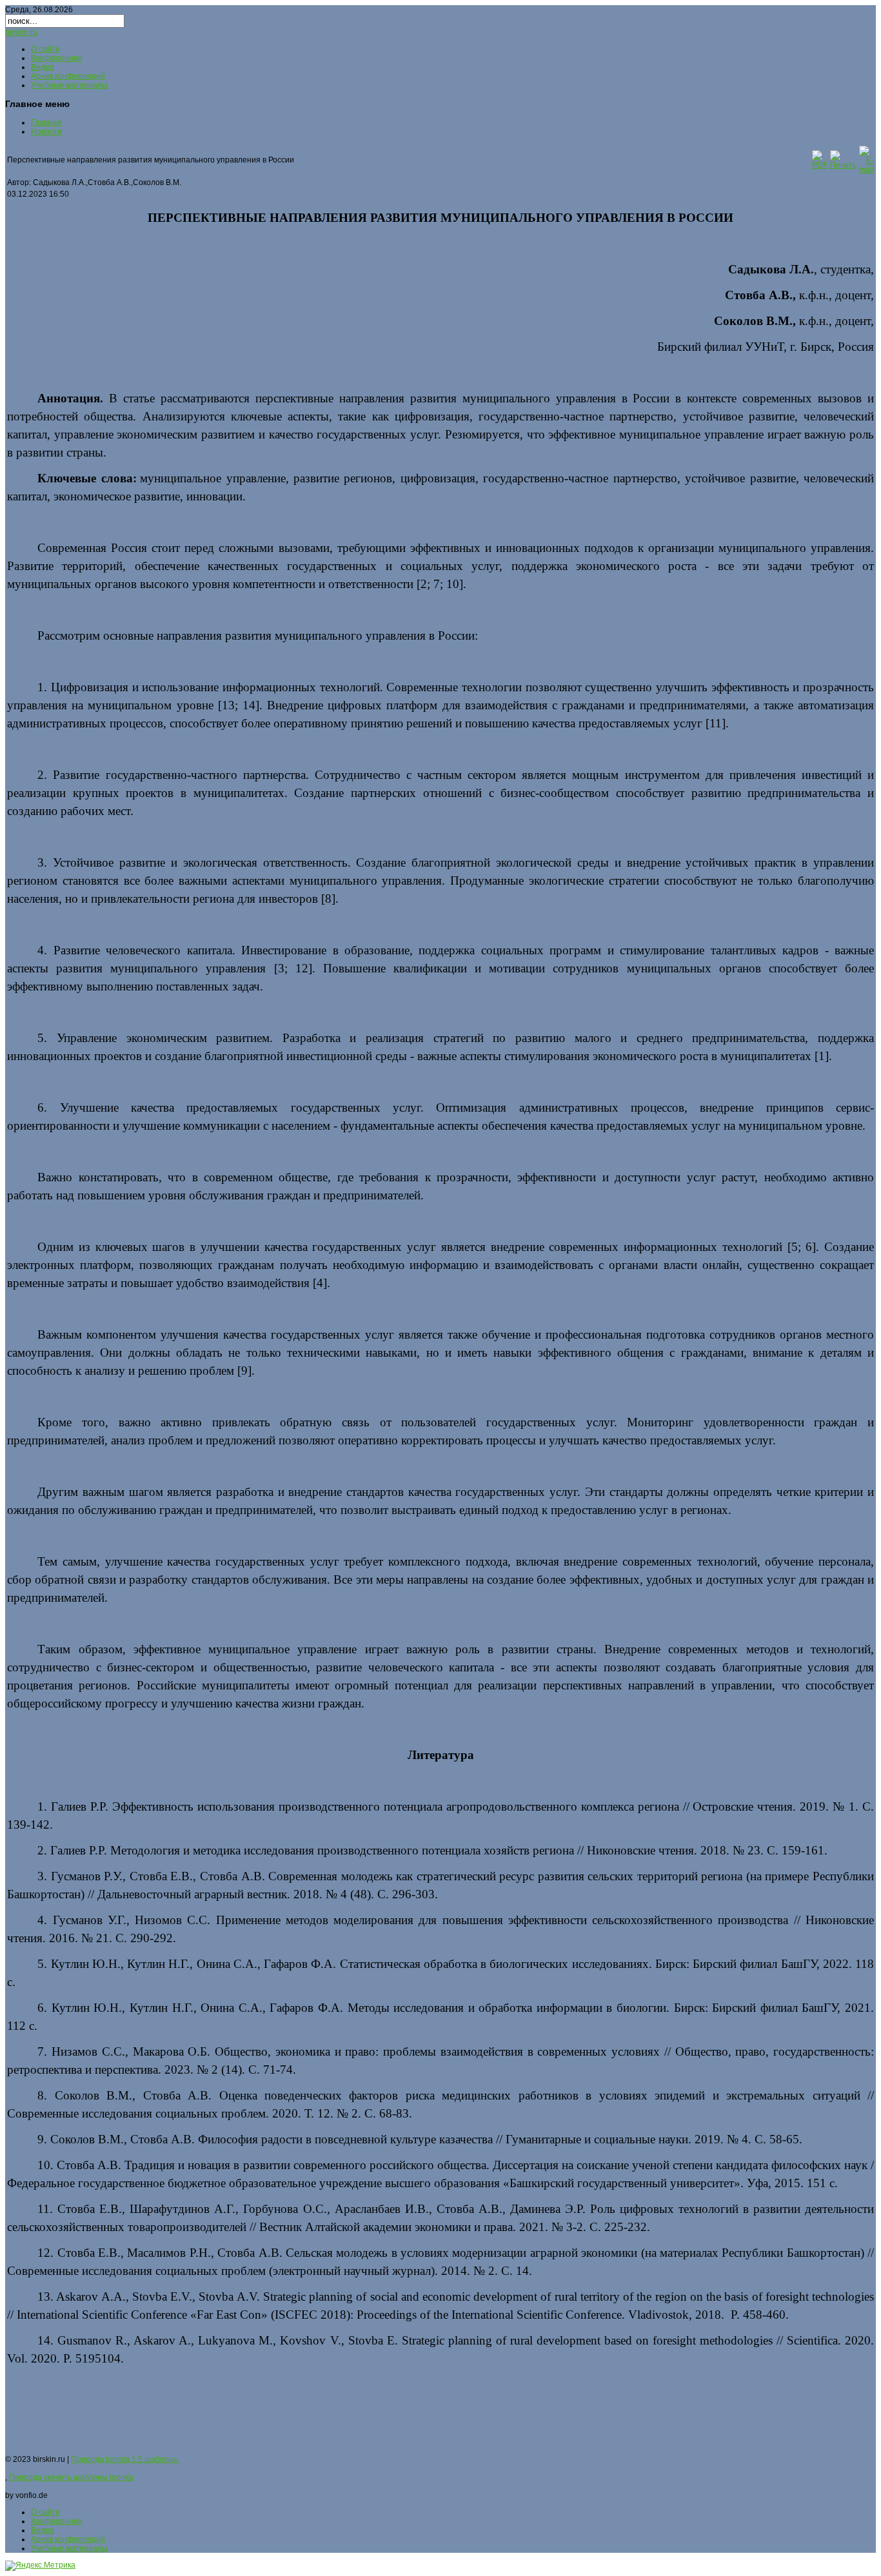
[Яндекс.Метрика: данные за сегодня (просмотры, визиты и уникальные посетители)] (40, 2566)
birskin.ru (21, 32)
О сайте (45, 49)
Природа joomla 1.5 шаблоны (125, 2459)
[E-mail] (866, 170)
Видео (43, 67)
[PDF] (820, 165)
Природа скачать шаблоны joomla (71, 2477)
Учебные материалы (69, 85)
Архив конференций (68, 76)
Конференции (57, 58)
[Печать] (843, 165)
